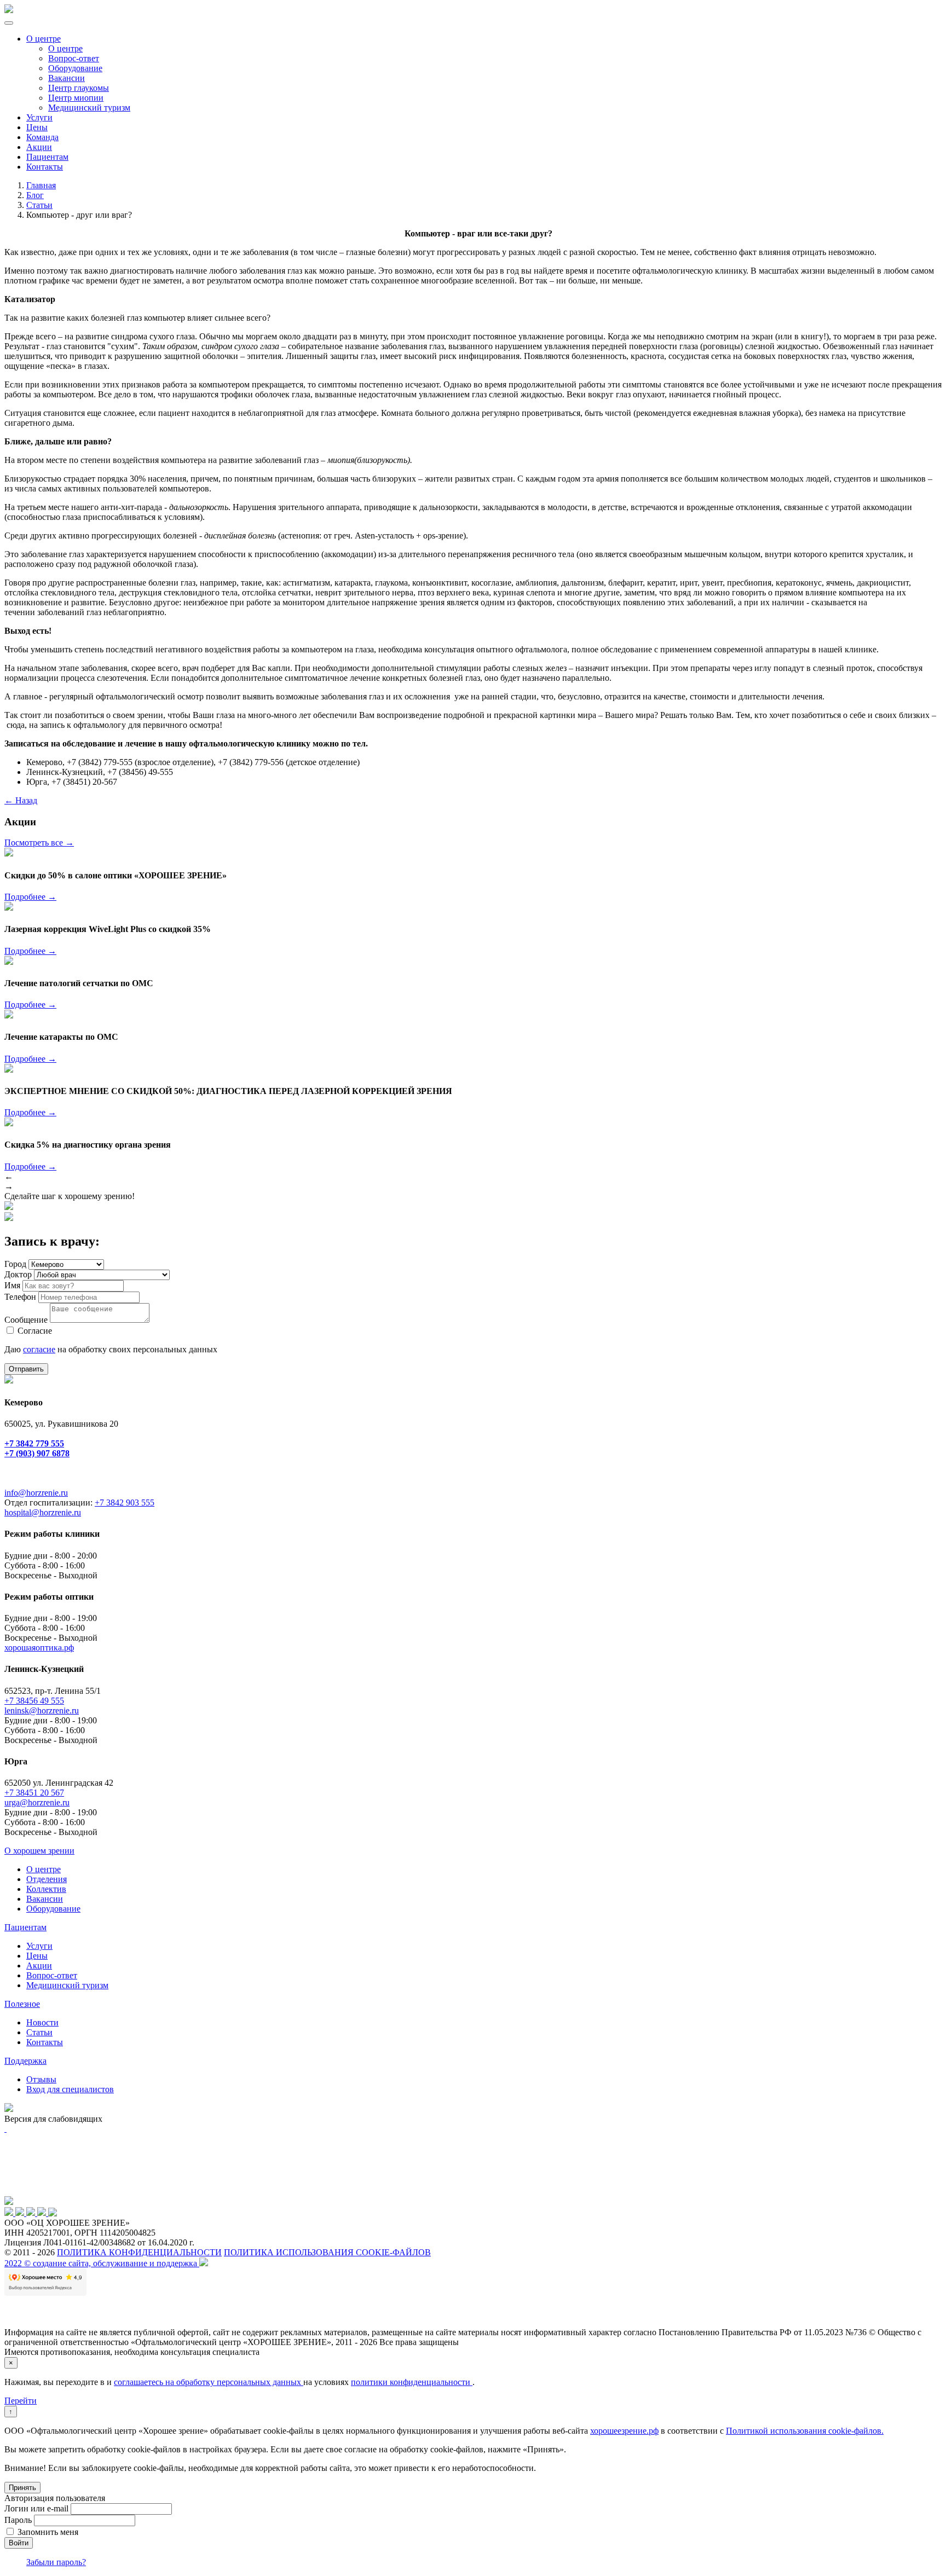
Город (15, 1264)
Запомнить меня (48, 2532)
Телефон (20, 1297)
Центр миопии (76, 98)
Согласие (35, 1331)
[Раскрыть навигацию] (9, 23)
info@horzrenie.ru (36, 1493)
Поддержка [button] (25, 2061)
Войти (19, 2543)
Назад (21, 800)
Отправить (26, 1369)
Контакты (45, 167)
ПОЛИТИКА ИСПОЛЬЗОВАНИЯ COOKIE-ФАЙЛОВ (327, 2252)
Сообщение (26, 1320)
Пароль (18, 2520)
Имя (12, 1285)
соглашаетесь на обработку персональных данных (209, 2382)
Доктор (18, 1274)
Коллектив (46, 1889)
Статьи (39, 205)
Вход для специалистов (70, 2089)
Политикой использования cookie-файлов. (805, 2431)
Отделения (47, 1879)
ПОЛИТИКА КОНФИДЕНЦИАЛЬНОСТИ (139, 2252)
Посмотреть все (39, 843)
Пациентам (47, 157)
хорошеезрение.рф (624, 2431)
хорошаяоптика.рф (39, 1648)
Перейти (21, 2401)
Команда (42, 137)
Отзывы (41, 2079)
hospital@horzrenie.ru (43, 1512)
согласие (39, 1349)
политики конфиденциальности (412, 2382)
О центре (44, 39)
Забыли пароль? (56, 2562)
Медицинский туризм (89, 108)
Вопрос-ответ (74, 58)
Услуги (39, 117)
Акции (39, 147)
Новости (42, 2022)
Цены (37, 127)
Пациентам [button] (25, 1927)
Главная (41, 185)
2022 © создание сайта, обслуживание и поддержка (102, 2263)
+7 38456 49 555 (34, 1701)
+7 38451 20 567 (34, 1793)
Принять (22, 2488)
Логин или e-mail (36, 2508)
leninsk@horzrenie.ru (42, 1710)
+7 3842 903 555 (125, 1503)
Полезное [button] (22, 2004)
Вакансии (67, 78)
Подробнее (30, 897)
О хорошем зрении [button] (39, 1851)
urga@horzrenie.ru (37, 1802)
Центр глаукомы (79, 88)
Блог (35, 195)
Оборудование (75, 68)
